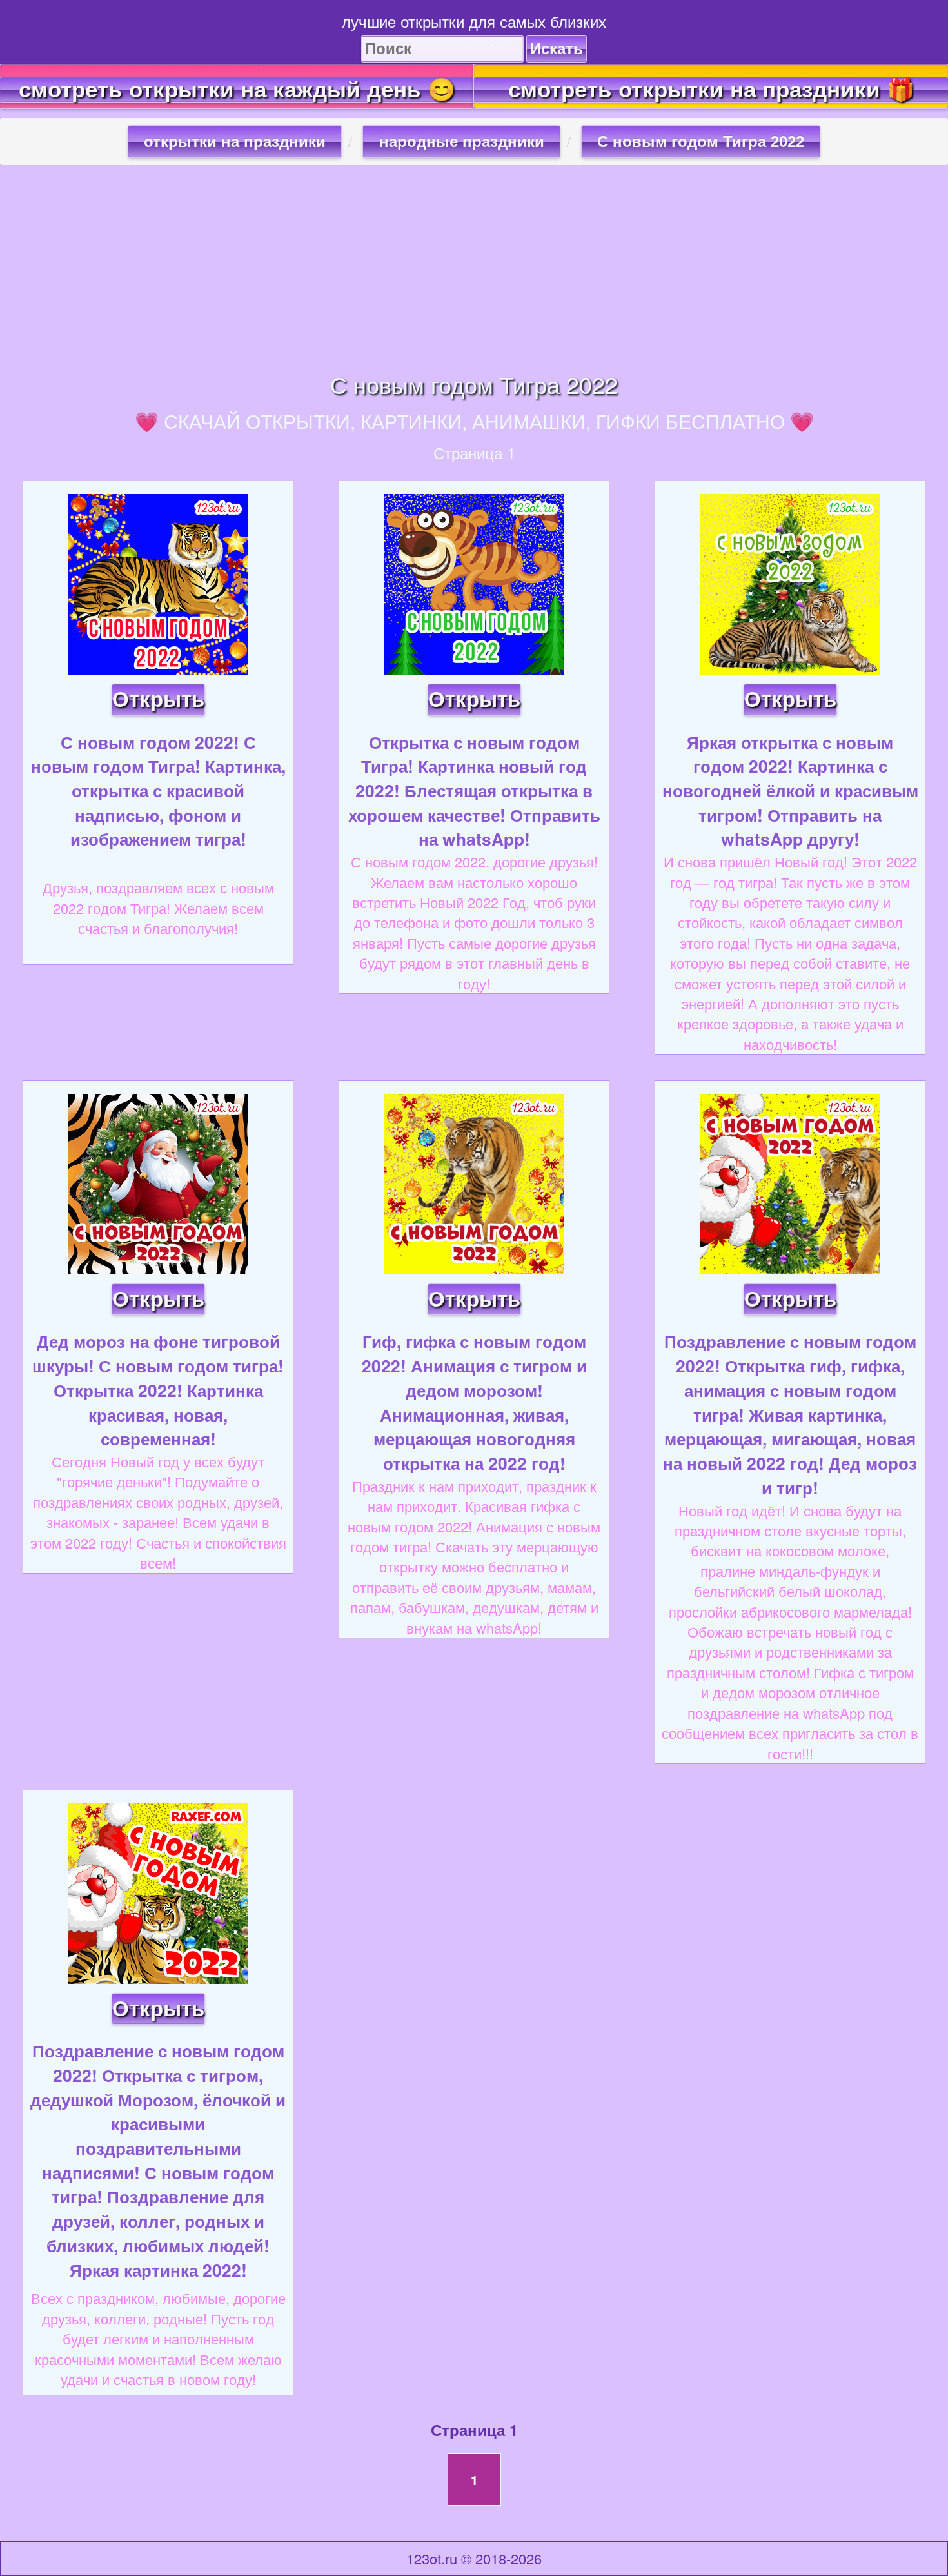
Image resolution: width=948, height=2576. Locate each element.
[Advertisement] (474, 268)
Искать (557, 49)
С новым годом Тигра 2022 (701, 142)
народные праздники (462, 142)
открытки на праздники (235, 142)
